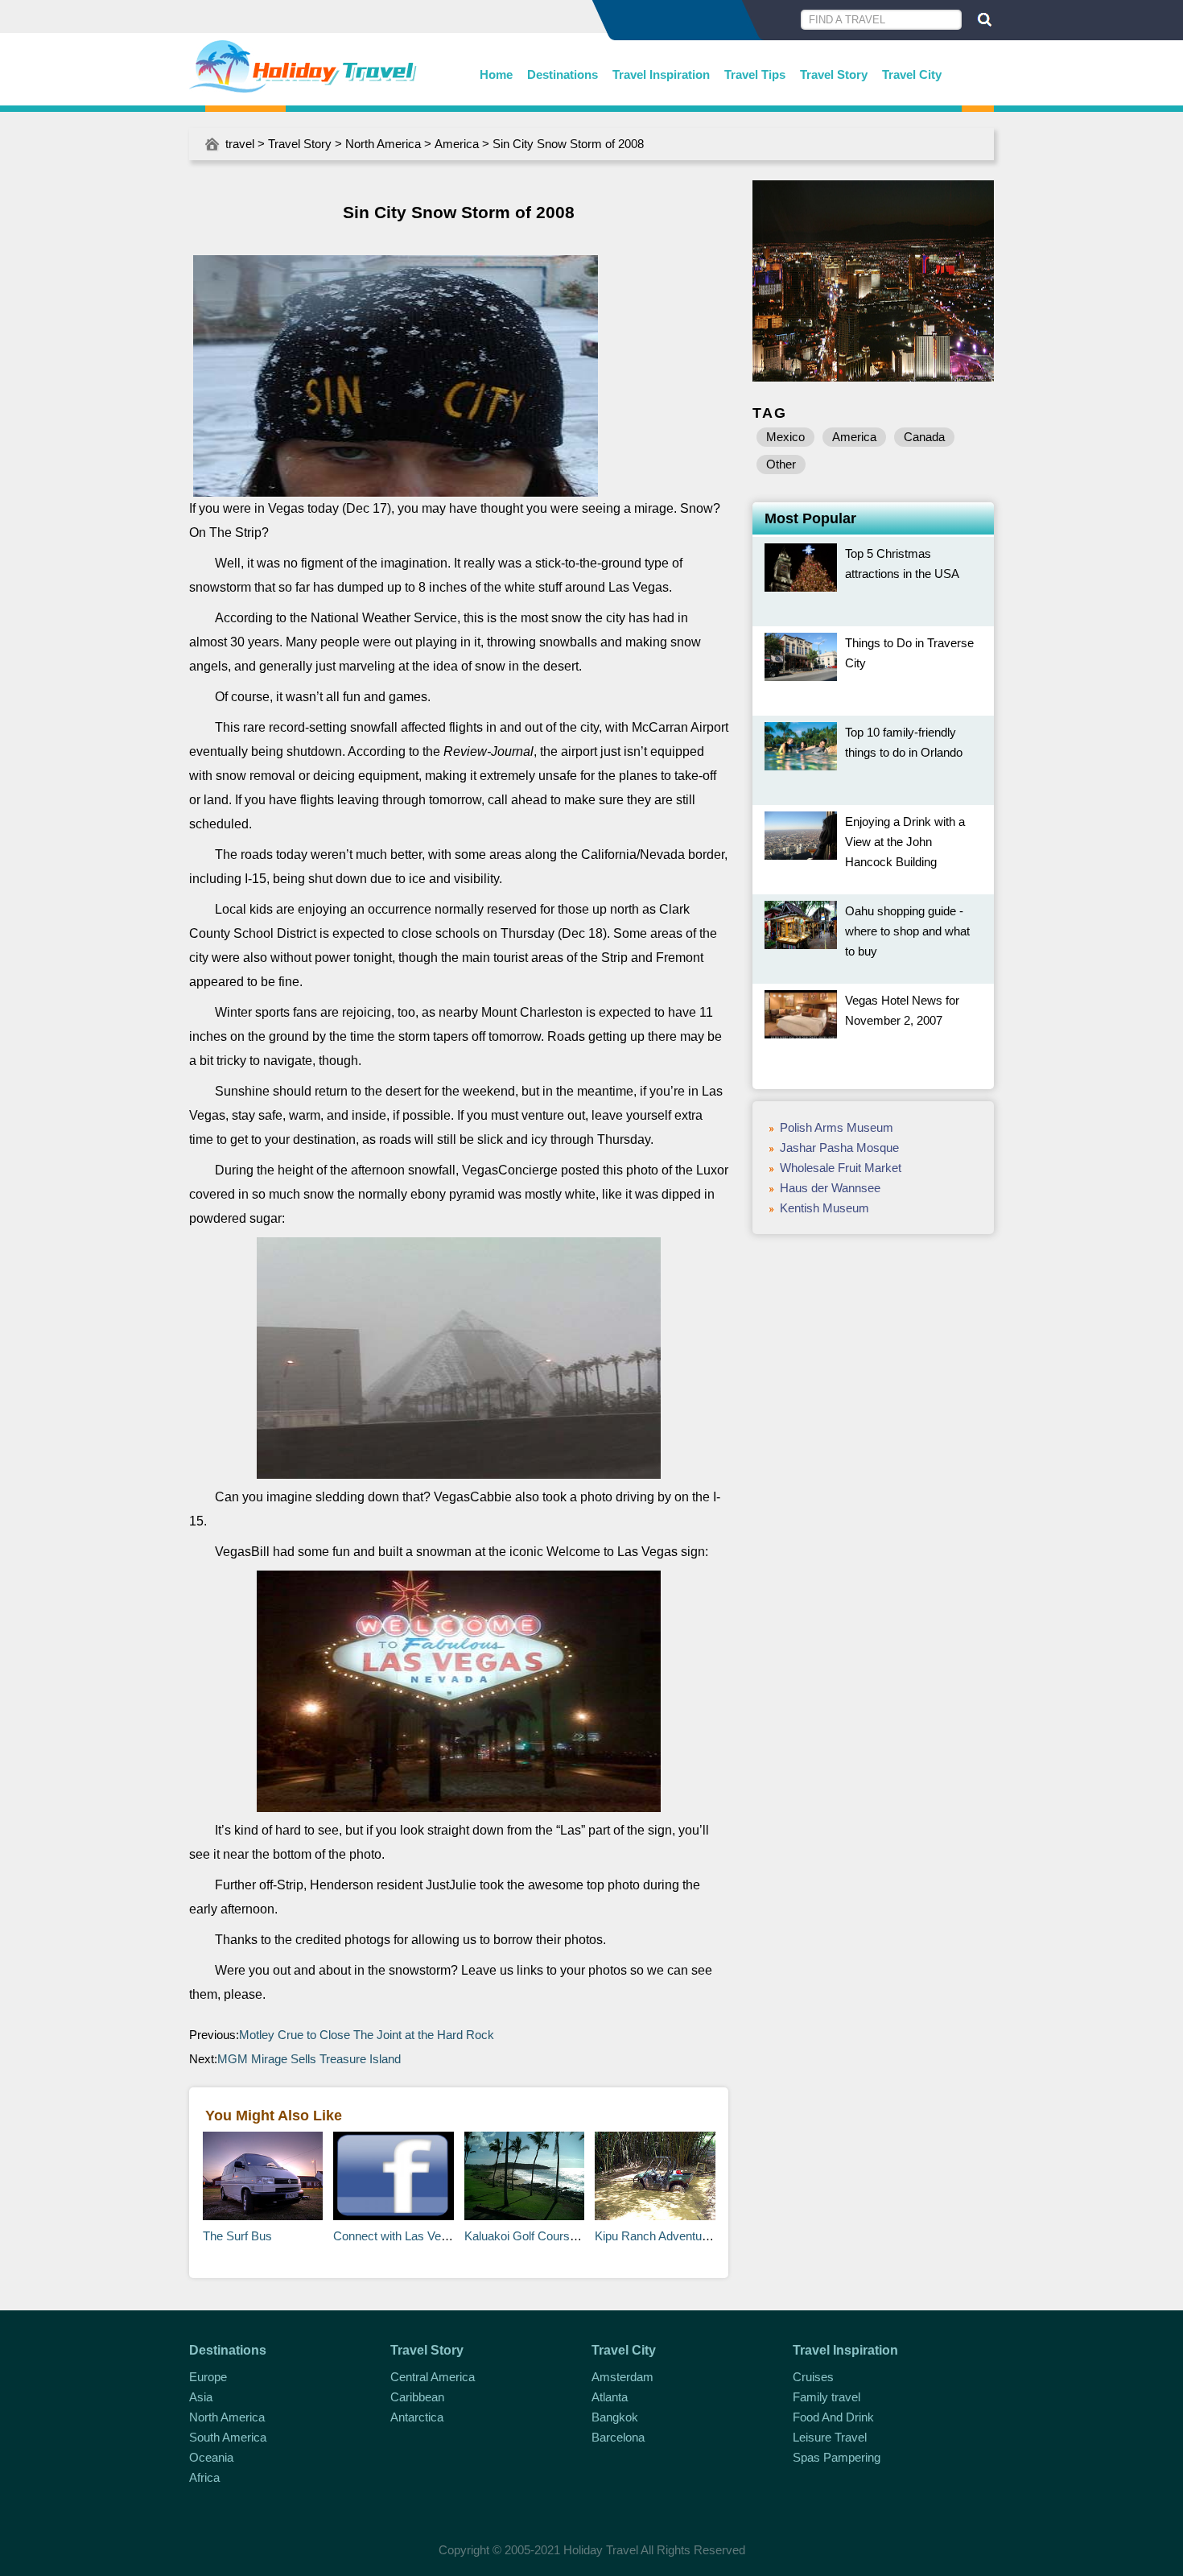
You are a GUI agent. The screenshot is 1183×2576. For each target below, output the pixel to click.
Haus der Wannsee (830, 1188)
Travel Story (834, 74)
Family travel (826, 2397)
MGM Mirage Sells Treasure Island (309, 2059)
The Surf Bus (237, 2236)
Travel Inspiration (661, 74)
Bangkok (615, 2417)
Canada (924, 437)
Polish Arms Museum (837, 1127)
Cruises (813, 2377)
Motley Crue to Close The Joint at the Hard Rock (367, 2035)
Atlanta (610, 2397)
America (457, 144)
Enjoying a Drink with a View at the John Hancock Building (905, 842)
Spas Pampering (837, 2457)
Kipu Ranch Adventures (657, 2236)
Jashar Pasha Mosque (839, 1148)
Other (781, 464)
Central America (433, 2377)
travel (240, 144)
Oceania (211, 2457)
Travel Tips (755, 74)
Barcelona (618, 2437)
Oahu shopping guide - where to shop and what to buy (907, 931)
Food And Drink (833, 2417)
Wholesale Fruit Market (841, 1168)
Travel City (912, 74)
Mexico (785, 437)
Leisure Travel (830, 2437)
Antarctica (417, 2417)
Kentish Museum (824, 1208)
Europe (208, 2377)
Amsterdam (622, 2377)
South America (228, 2437)
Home (496, 74)
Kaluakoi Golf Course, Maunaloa (549, 2236)
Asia (201, 2397)
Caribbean (417, 2397)
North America (383, 144)
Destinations (563, 74)
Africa (204, 2477)
